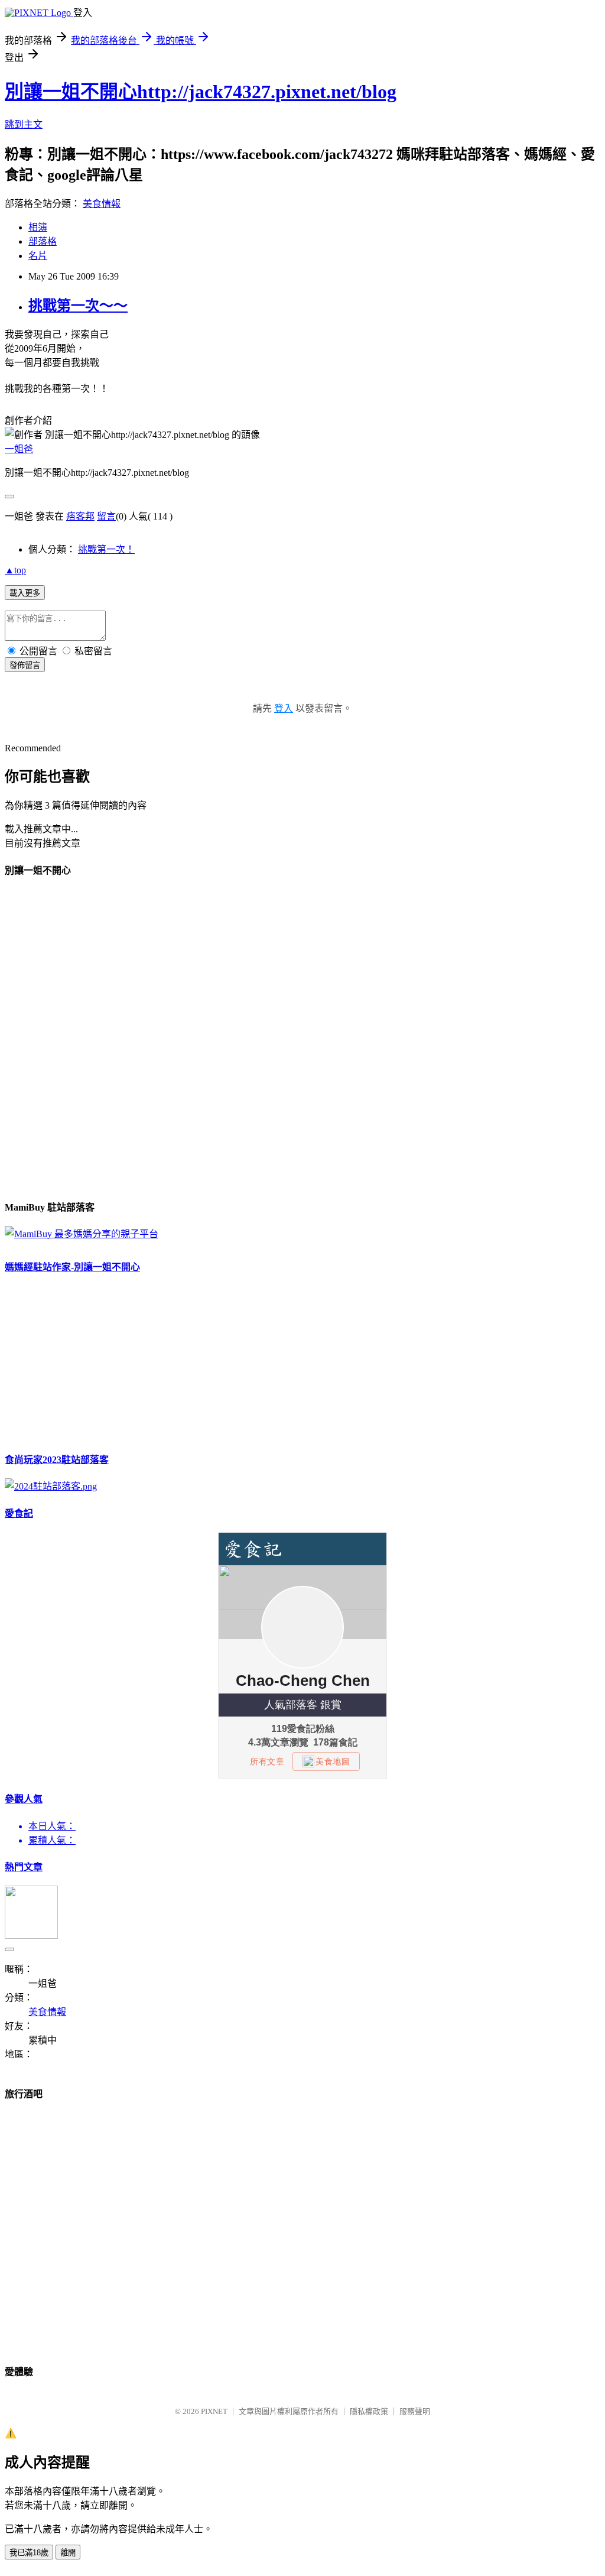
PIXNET (214, 2411)
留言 (106, 516)
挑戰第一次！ (106, 549)
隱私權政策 (369, 2411)
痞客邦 (80, 516)
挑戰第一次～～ (78, 306)
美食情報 (102, 204)
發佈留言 (25, 665)
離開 (68, 2553)
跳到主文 (24, 124)
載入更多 (25, 593)
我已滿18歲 (29, 2553)
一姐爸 (19, 449)
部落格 (43, 241)
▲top (15, 570)
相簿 (38, 227)
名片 (38, 256)
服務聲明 (415, 2411)
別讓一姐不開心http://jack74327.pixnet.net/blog (201, 92)
